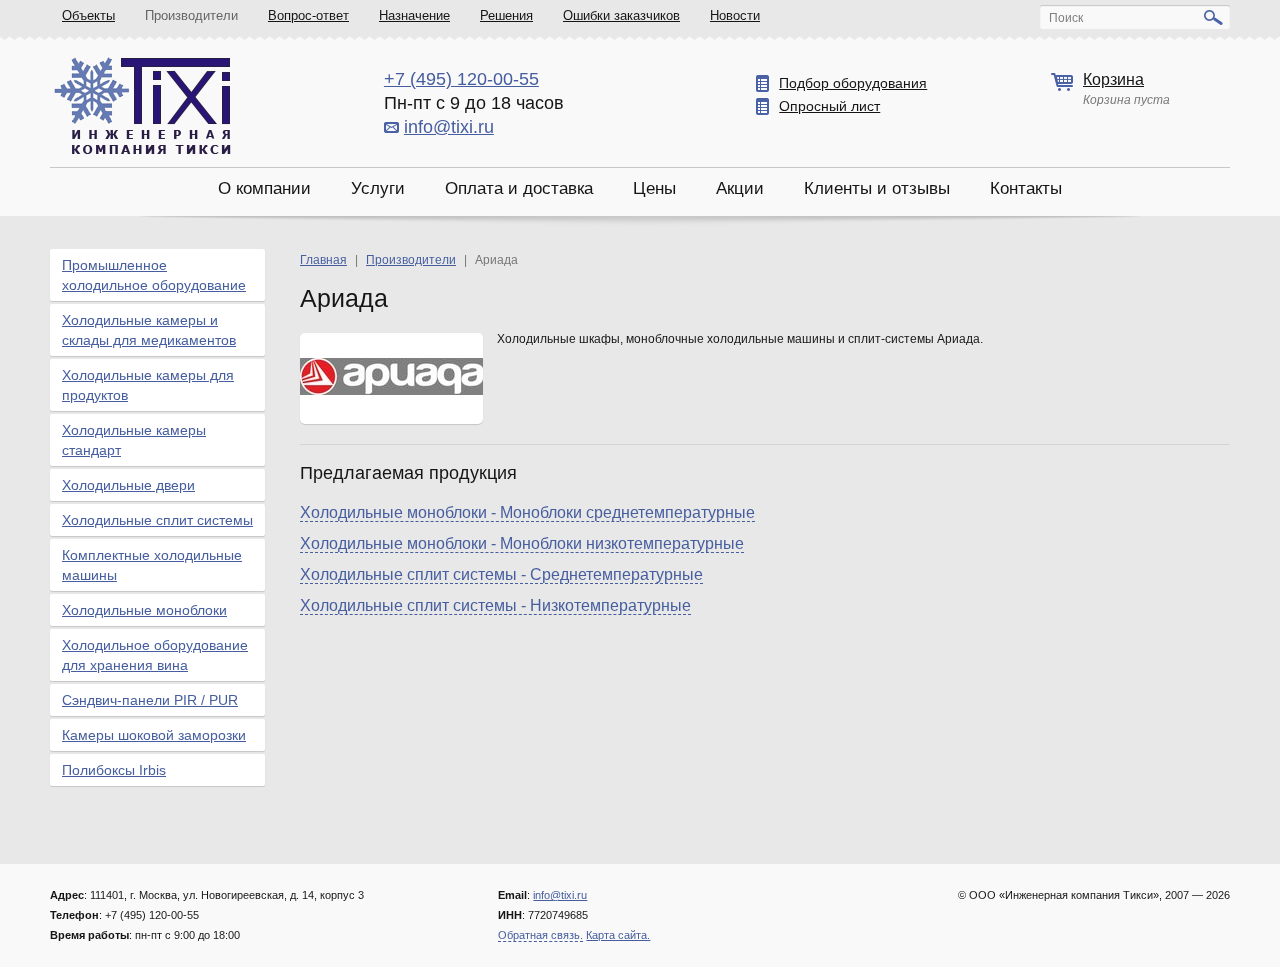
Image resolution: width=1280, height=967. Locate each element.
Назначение (414, 15)
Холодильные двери (128, 485)
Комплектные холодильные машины (152, 565)
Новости (735, 15)
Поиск (1066, 18)
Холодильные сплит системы (157, 520)
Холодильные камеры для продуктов (148, 385)
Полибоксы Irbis (114, 770)
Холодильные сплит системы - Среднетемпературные (501, 574)
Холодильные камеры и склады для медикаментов (149, 330)
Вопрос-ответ (308, 15)
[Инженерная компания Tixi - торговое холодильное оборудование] (142, 105)
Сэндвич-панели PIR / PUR (150, 700)
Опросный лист (829, 106)
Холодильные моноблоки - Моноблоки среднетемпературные (527, 512)
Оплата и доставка (519, 188)
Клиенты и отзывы (877, 188)
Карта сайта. (618, 935)
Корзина (1113, 79)
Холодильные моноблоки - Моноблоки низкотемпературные (522, 543)
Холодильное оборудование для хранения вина (155, 655)
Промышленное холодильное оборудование (154, 275)
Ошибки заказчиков (621, 15)
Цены (654, 188)
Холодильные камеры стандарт (134, 440)
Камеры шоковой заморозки (154, 735)
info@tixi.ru (449, 127)
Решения (506, 15)
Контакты (1026, 188)
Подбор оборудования (853, 83)
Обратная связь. (540, 935)
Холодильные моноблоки (144, 610)
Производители (191, 15)
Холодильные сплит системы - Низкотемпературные (495, 605)
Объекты (88, 15)
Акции (740, 188)
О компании (264, 188)
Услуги (378, 188)
